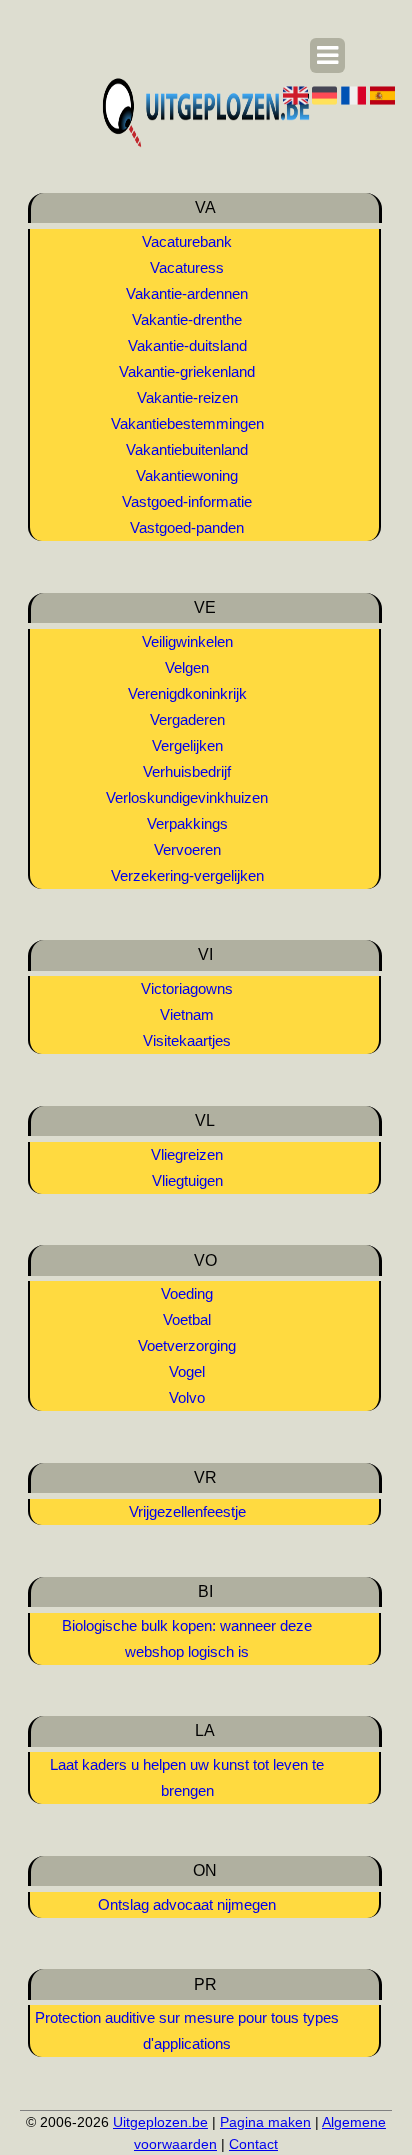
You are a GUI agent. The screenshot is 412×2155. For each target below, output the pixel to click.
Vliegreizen (187, 1154)
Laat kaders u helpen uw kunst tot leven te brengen (187, 1777)
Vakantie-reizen (187, 397)
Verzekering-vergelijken (187, 875)
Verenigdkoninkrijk (187, 693)
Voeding (187, 1293)
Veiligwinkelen (187, 641)
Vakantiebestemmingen (187, 423)
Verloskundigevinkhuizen (187, 797)
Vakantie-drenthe (187, 319)
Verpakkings (187, 823)
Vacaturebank (187, 241)
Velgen (187, 667)
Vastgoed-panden (187, 527)
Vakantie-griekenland (187, 371)
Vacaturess (187, 267)
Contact (253, 2144)
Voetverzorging (187, 1345)
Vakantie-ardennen (187, 293)
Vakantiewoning (187, 475)
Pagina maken (265, 2122)
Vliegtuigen (187, 1180)
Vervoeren (187, 849)
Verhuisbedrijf (187, 771)
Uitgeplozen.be (160, 2122)
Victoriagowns (187, 988)
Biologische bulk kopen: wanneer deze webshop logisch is (187, 1638)
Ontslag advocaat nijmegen (187, 1904)
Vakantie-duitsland (187, 345)
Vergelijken (187, 745)
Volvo (187, 1397)
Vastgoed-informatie (187, 501)
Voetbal (187, 1319)
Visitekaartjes (187, 1040)
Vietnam (187, 1014)
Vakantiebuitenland (187, 449)
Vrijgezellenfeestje (187, 1511)
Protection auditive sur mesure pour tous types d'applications (187, 2030)
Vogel (187, 1371)
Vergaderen (187, 719)
